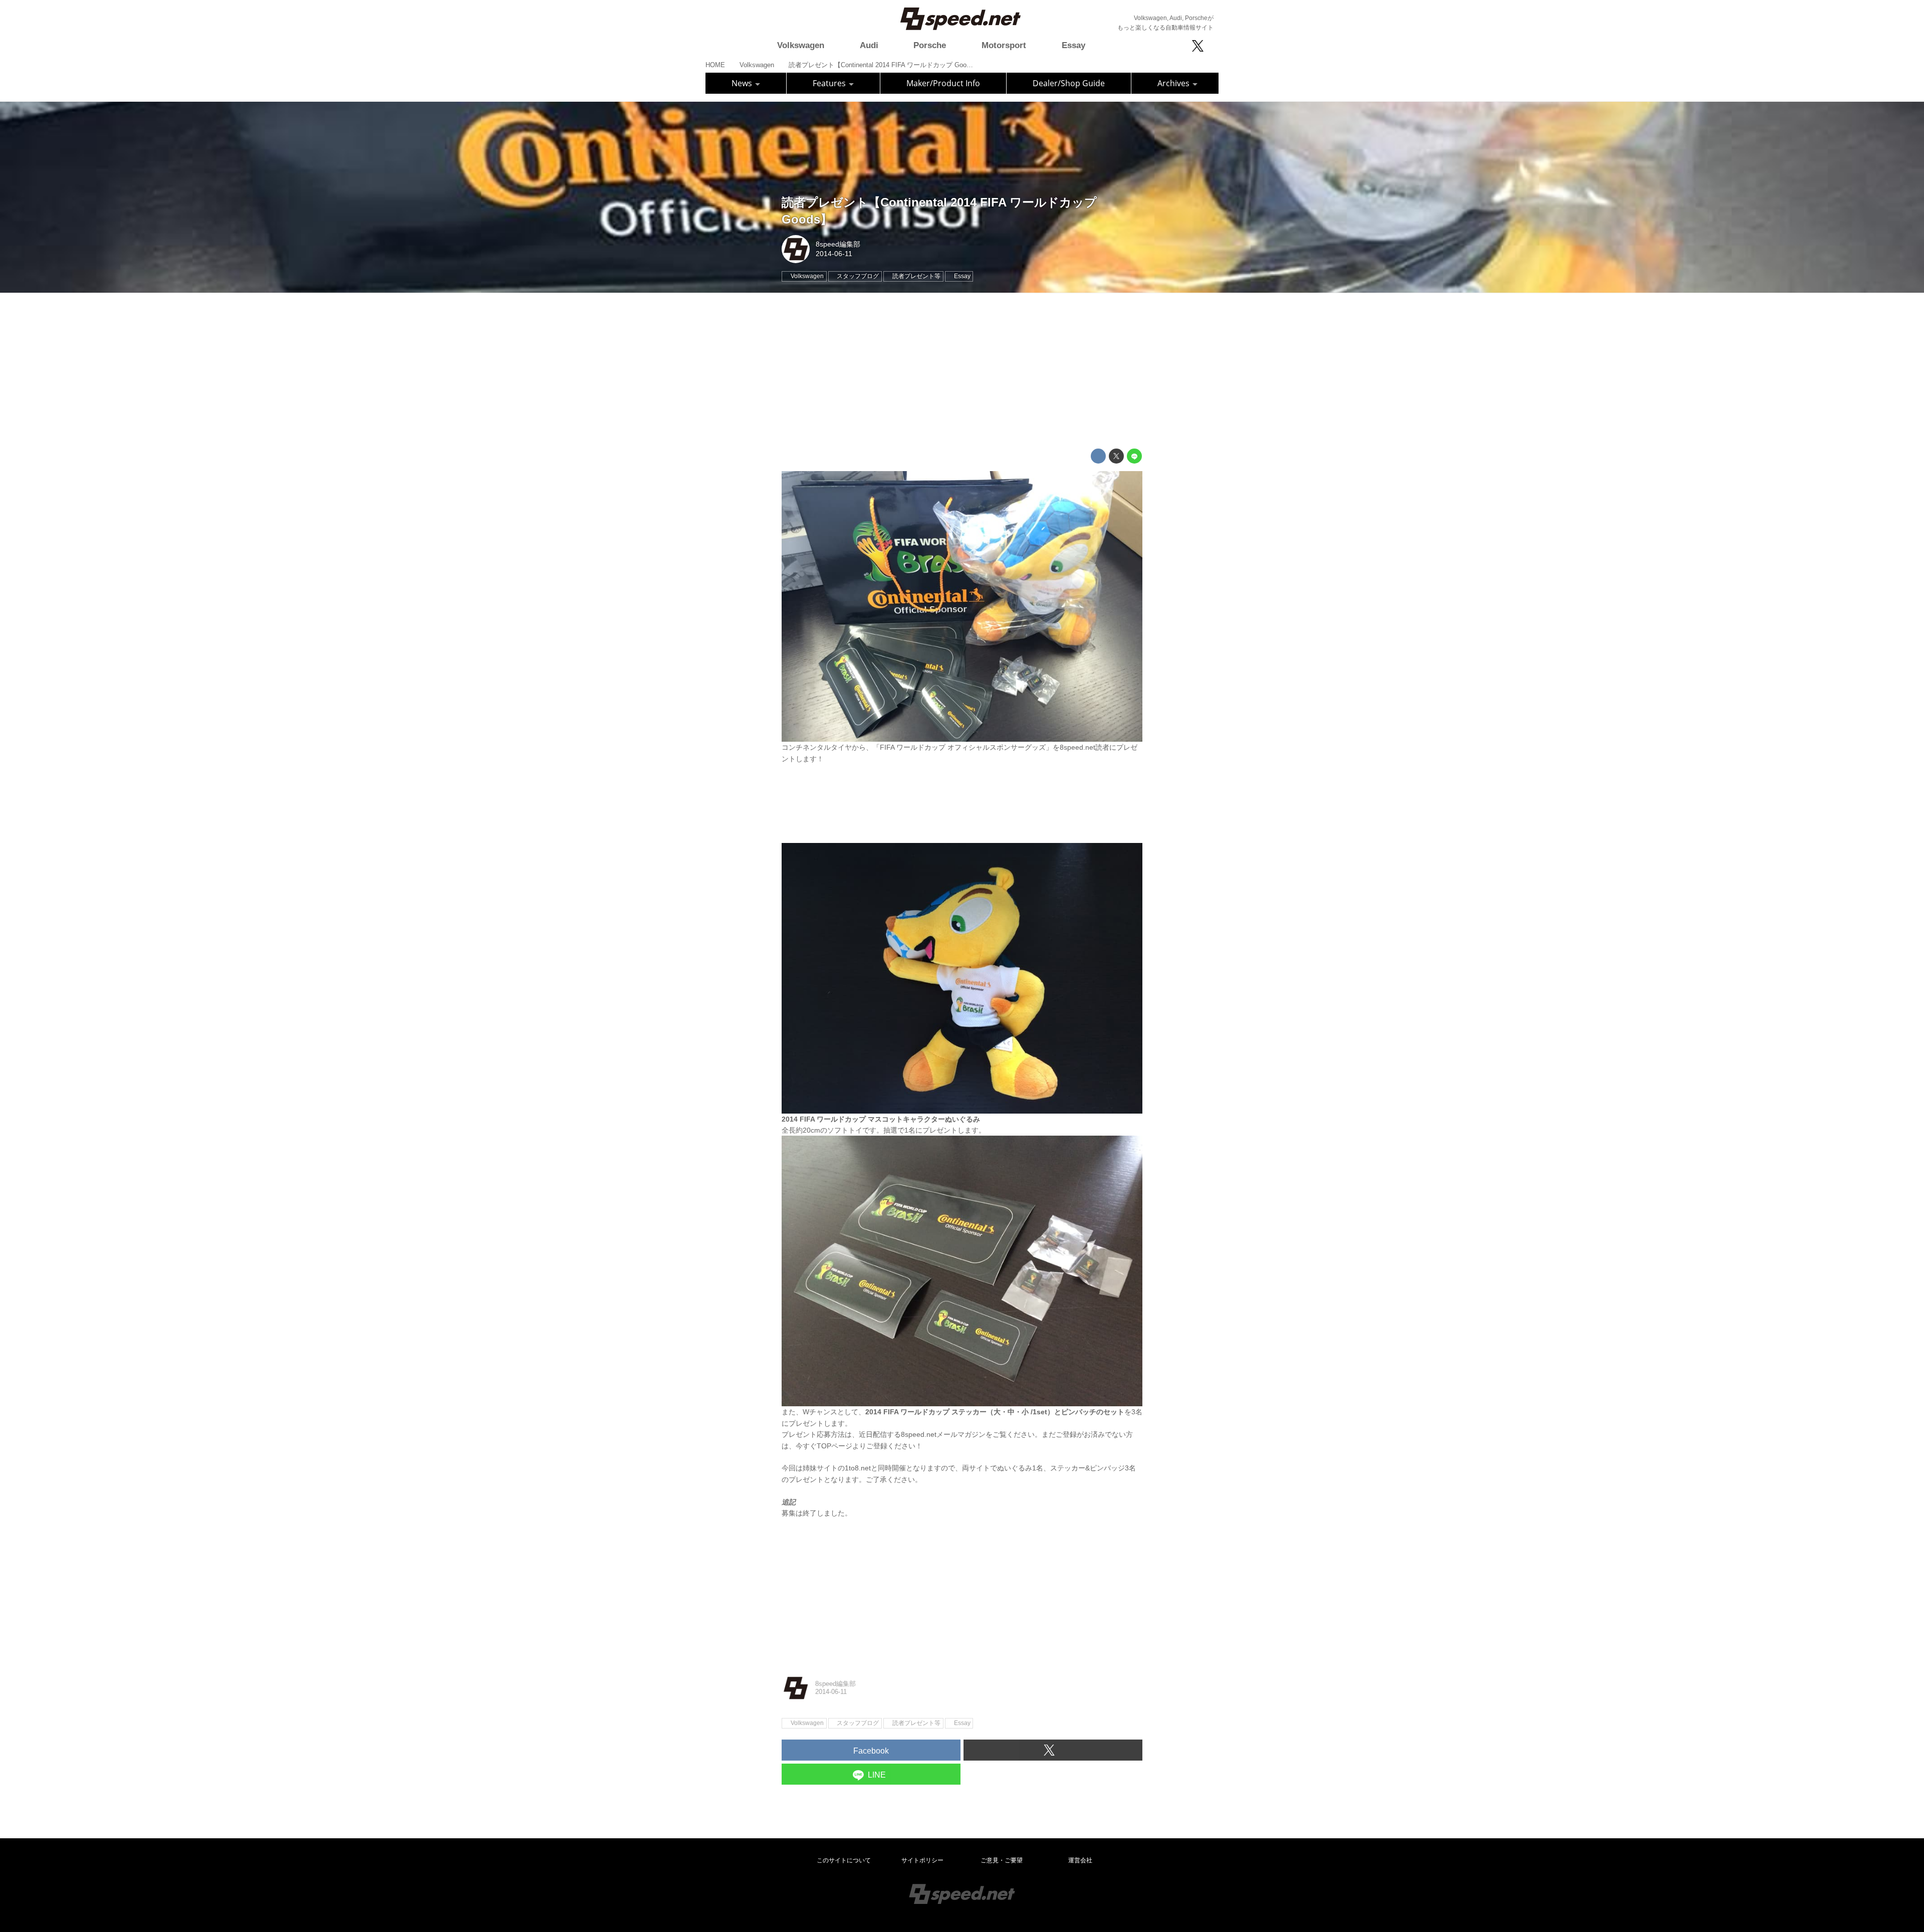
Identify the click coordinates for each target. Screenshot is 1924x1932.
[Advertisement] (962, 371)
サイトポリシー (922, 1860)
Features (830, 83)
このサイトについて (844, 1860)
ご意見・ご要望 (1002, 1860)
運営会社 (1080, 1860)
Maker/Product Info (943, 83)
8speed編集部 (838, 244)
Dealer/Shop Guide (1069, 83)
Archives (1174, 83)
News (743, 83)
